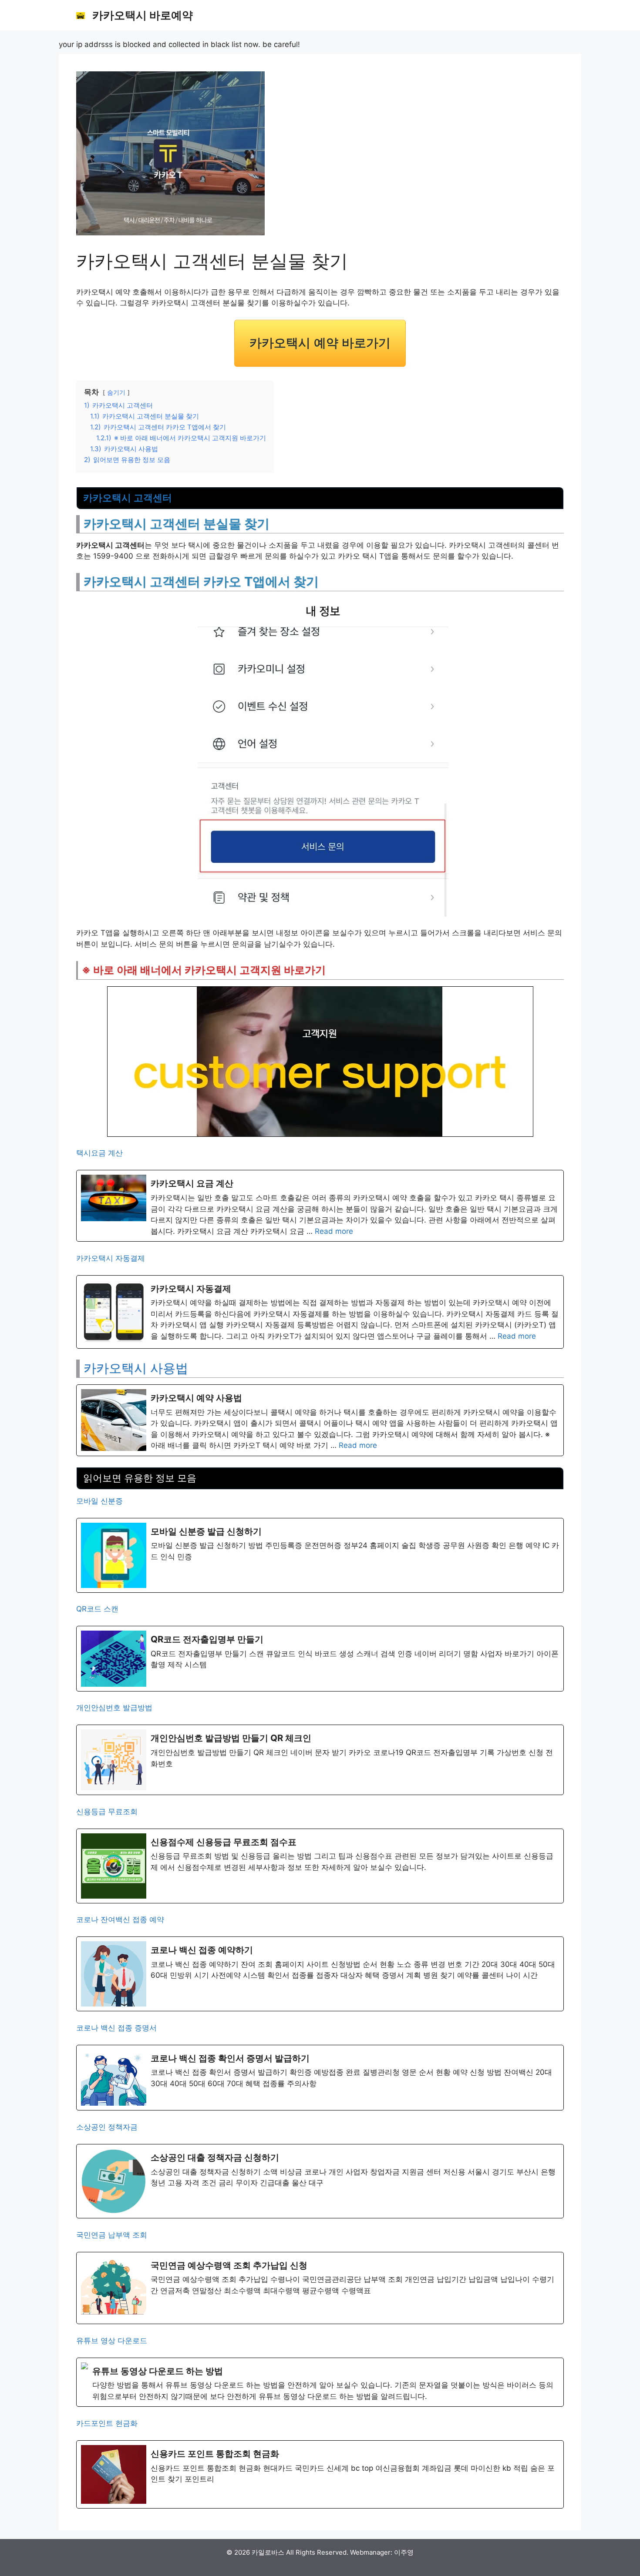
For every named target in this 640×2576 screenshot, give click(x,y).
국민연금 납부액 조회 (112, 2235)
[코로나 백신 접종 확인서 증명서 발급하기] (320, 2078)
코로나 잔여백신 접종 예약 (120, 1919)
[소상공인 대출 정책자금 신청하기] (320, 2181)
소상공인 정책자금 (107, 2127)
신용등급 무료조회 (107, 1812)
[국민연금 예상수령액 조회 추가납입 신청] (320, 2288)
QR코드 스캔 (97, 1609)
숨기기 (116, 392)
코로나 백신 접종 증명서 (116, 2028)
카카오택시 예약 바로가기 (320, 343)
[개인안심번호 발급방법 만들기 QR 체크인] (320, 1760)
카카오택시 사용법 (136, 1368)
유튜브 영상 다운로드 (112, 2341)
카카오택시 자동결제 (111, 1258)
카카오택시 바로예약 (143, 15)
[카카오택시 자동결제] (320, 1312)
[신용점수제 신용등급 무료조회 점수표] (320, 1866)
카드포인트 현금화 (107, 2423)
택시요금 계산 (99, 1153)
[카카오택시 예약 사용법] (320, 1420)
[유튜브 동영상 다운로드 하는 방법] (320, 2382)
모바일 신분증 (99, 1501)
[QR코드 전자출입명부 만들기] (320, 1659)
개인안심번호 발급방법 (114, 1708)
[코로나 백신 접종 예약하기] (320, 1974)
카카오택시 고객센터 (128, 498)
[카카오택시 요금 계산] (320, 1206)
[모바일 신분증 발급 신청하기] (320, 1555)
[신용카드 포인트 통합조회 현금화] (320, 2474)
